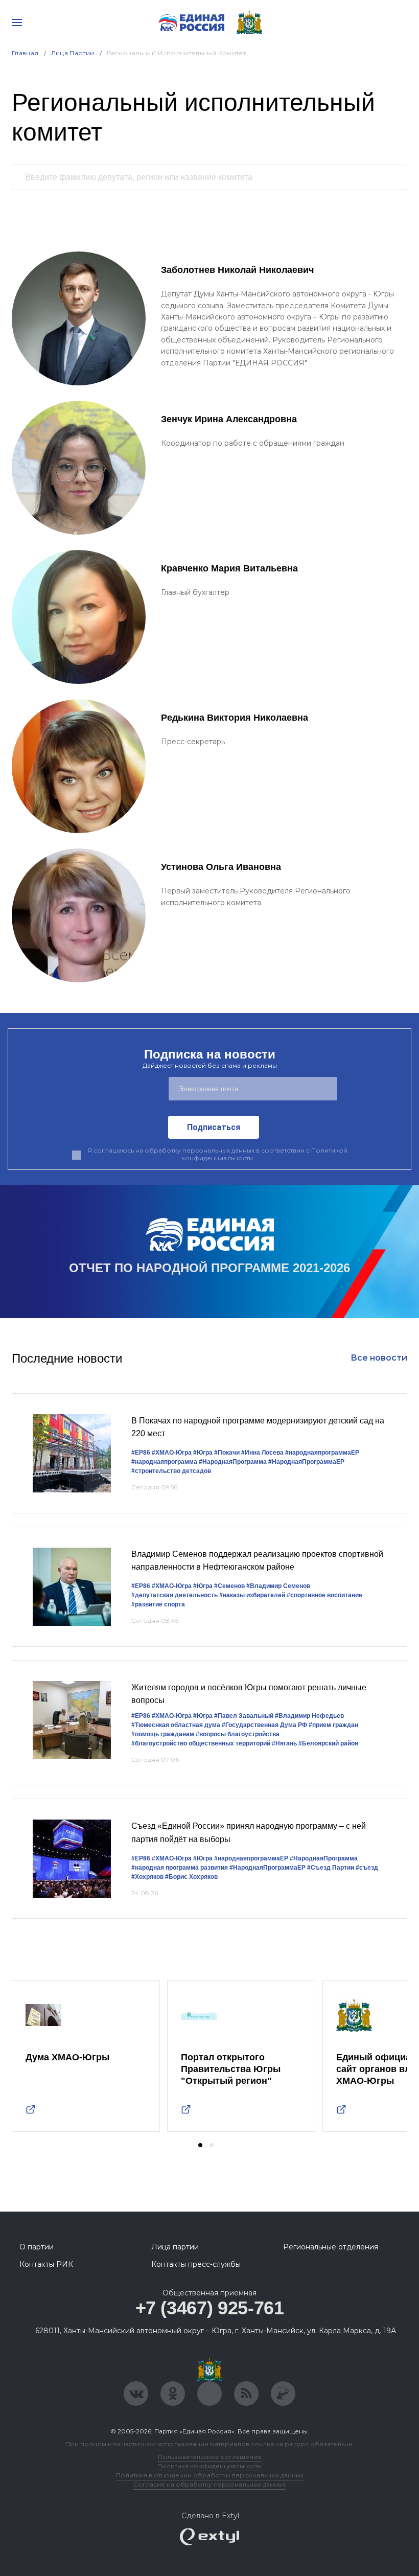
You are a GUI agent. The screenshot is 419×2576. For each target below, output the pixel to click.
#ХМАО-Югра (172, 1453)
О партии (37, 2247)
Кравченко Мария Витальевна (229, 568)
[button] (200, 2145)
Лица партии (175, 2247)
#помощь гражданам (163, 1734)
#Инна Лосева (262, 1453)
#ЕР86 (141, 1453)
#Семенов (229, 1586)
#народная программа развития (180, 1868)
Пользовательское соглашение (210, 2457)
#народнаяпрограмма (164, 1462)
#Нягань (284, 1743)
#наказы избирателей (252, 1595)
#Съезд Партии (331, 1868)
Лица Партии (73, 53)
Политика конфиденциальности (209, 2466)
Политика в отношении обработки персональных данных (210, 2475)
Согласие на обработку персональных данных (209, 2484)
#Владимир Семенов (278, 1586)
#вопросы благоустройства (238, 1734)
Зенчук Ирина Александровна (229, 419)
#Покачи (227, 1453)
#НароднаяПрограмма (233, 1462)
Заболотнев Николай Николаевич (237, 270)
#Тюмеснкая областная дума (176, 1725)
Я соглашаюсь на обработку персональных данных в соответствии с (217, 1154)
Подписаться (214, 1127)
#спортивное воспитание (324, 1595)
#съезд (367, 1868)
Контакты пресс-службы (196, 2264)
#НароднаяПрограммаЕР (306, 1462)
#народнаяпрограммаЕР (322, 1453)
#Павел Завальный (244, 1716)
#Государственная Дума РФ (264, 1725)
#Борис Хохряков (191, 1877)
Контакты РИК (46, 2264)
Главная (25, 53)
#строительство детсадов (171, 1471)
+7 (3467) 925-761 (210, 2308)
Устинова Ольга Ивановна (221, 867)
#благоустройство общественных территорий (201, 1743)
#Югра (203, 1453)
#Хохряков (147, 1877)
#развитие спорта (158, 1604)
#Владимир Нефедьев (309, 1716)
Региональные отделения (331, 2247)
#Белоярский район (328, 1743)
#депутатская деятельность (174, 1595)
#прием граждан (333, 1725)
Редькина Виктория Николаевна (235, 718)
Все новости (379, 1358)
